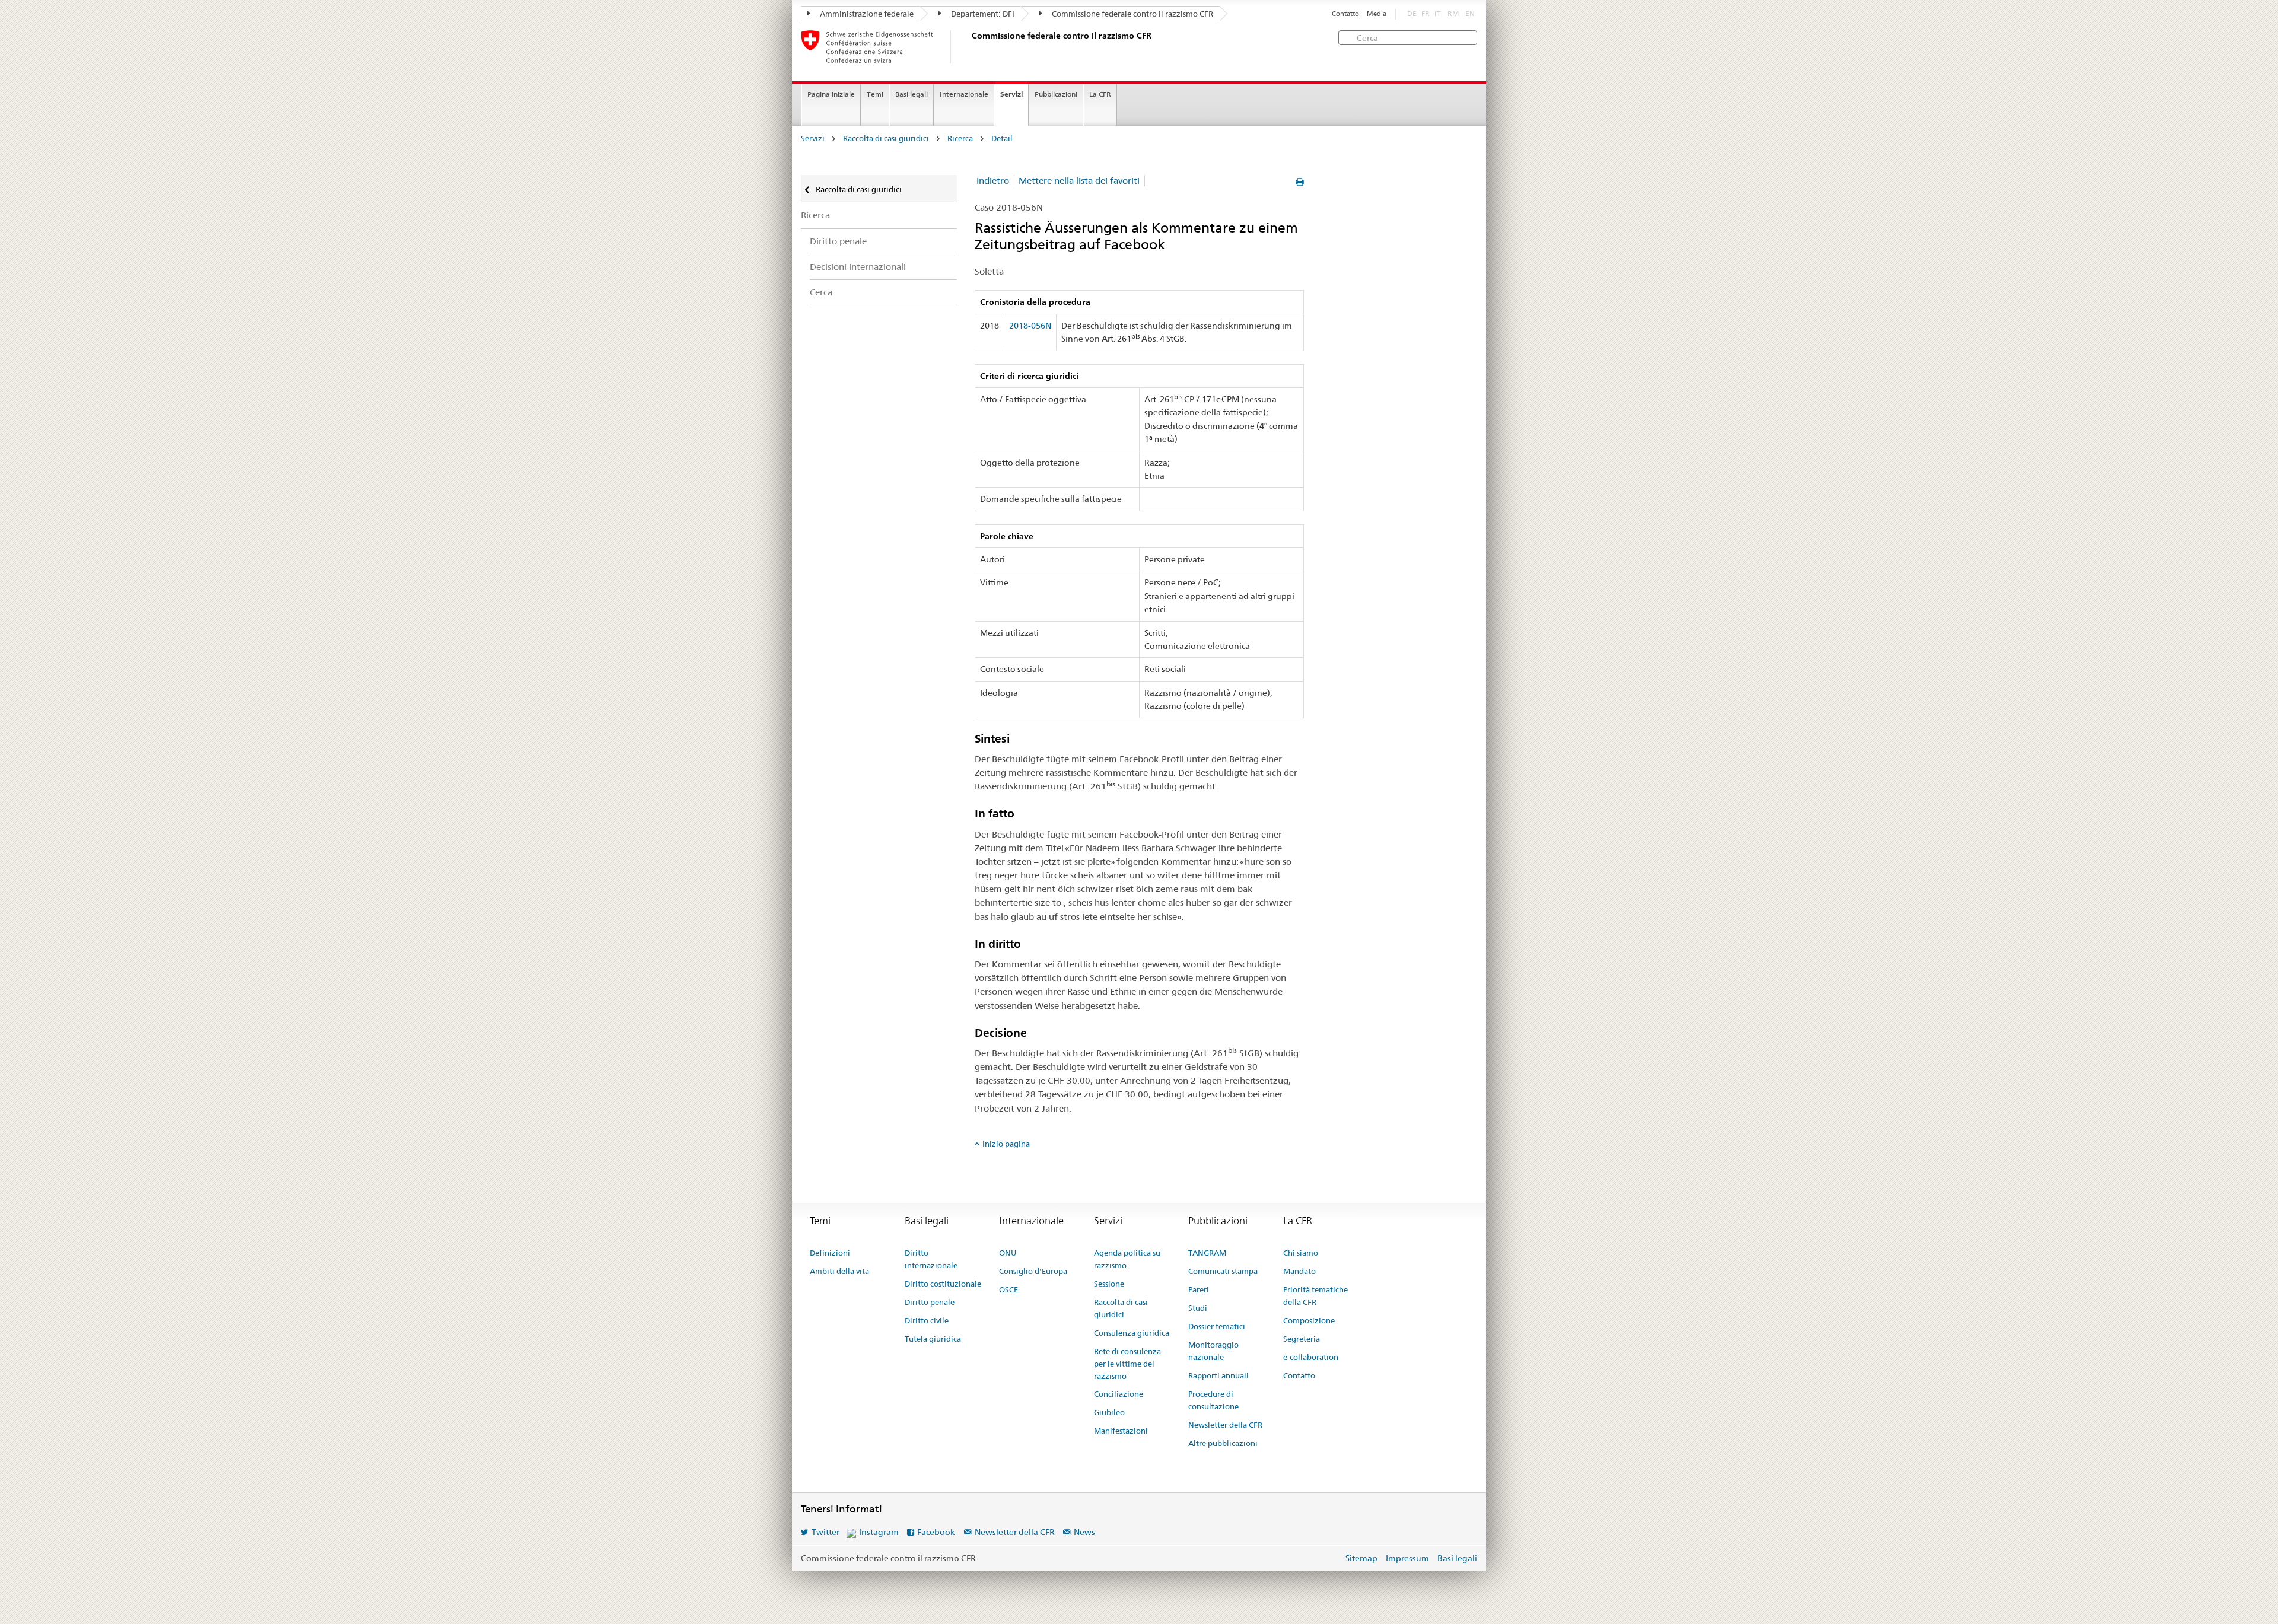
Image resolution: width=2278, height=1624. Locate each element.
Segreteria (1302, 1339)
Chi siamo (1301, 1253)
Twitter (825, 1532)
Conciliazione (1119, 1394)
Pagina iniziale (831, 94)
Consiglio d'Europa (1033, 1271)
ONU (1008, 1253)
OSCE (1008, 1289)
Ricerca (960, 138)
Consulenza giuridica (1132, 1333)
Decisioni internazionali (858, 267)
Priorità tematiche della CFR (1315, 1296)
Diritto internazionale (931, 1259)
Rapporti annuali (1218, 1375)
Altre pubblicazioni (1223, 1443)
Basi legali (911, 94)
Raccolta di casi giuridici (886, 138)
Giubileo (1109, 1412)
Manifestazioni (1121, 1431)
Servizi (1011, 94)
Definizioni (830, 1253)
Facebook (936, 1532)
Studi (1198, 1308)
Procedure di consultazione (1213, 1400)
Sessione (1109, 1284)
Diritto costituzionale (943, 1284)
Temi (875, 94)
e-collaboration (1311, 1357)
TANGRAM (1207, 1253)
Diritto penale (838, 241)
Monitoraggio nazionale (1213, 1351)
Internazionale (964, 94)
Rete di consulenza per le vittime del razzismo (1127, 1364)
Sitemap (1361, 1558)
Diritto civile (927, 1320)
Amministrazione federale (866, 14)
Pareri (1199, 1289)
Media (1377, 14)
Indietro (993, 181)
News (1084, 1532)
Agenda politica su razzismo (1127, 1259)
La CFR (1100, 94)
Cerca (821, 292)
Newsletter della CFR (1225, 1425)
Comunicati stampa (1223, 1271)
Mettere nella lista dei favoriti (1079, 181)
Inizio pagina (1006, 1144)
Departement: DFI (982, 14)
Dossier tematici (1217, 1326)
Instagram (879, 1532)
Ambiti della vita (839, 1271)
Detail (1002, 138)
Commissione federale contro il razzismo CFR (1132, 14)
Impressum (1407, 1558)
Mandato (1299, 1271)
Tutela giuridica (933, 1339)
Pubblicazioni (1056, 94)
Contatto (1345, 14)
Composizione (1309, 1320)
